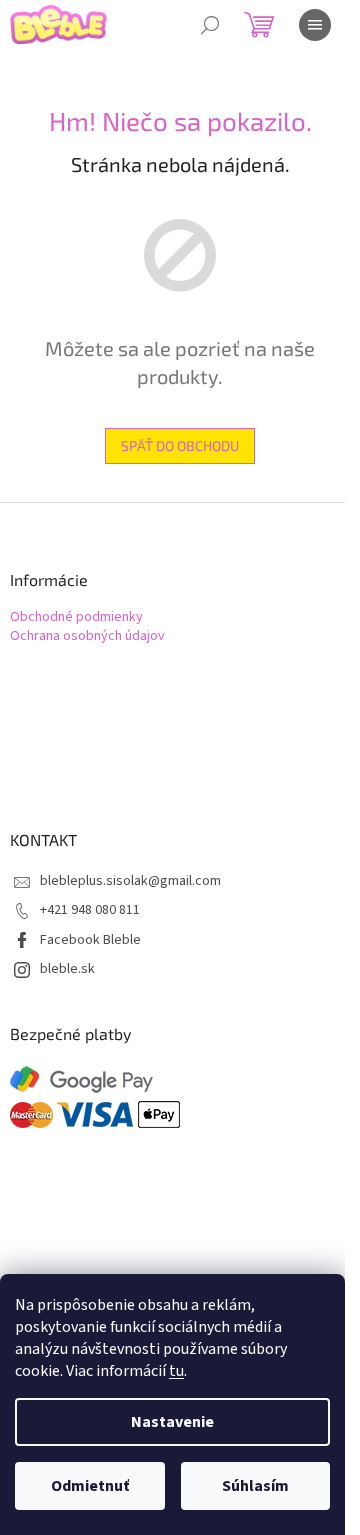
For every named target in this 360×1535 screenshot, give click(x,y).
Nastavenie (172, 1422)
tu (176, 1371)
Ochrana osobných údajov (87, 636)
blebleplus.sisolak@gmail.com (130, 881)
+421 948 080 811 (90, 910)
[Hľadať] (210, 25)
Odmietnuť (90, 1486)
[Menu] (315, 25)
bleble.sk (67, 969)
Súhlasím (255, 1486)
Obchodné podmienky (76, 617)
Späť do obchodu (180, 445)
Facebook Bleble (90, 940)
